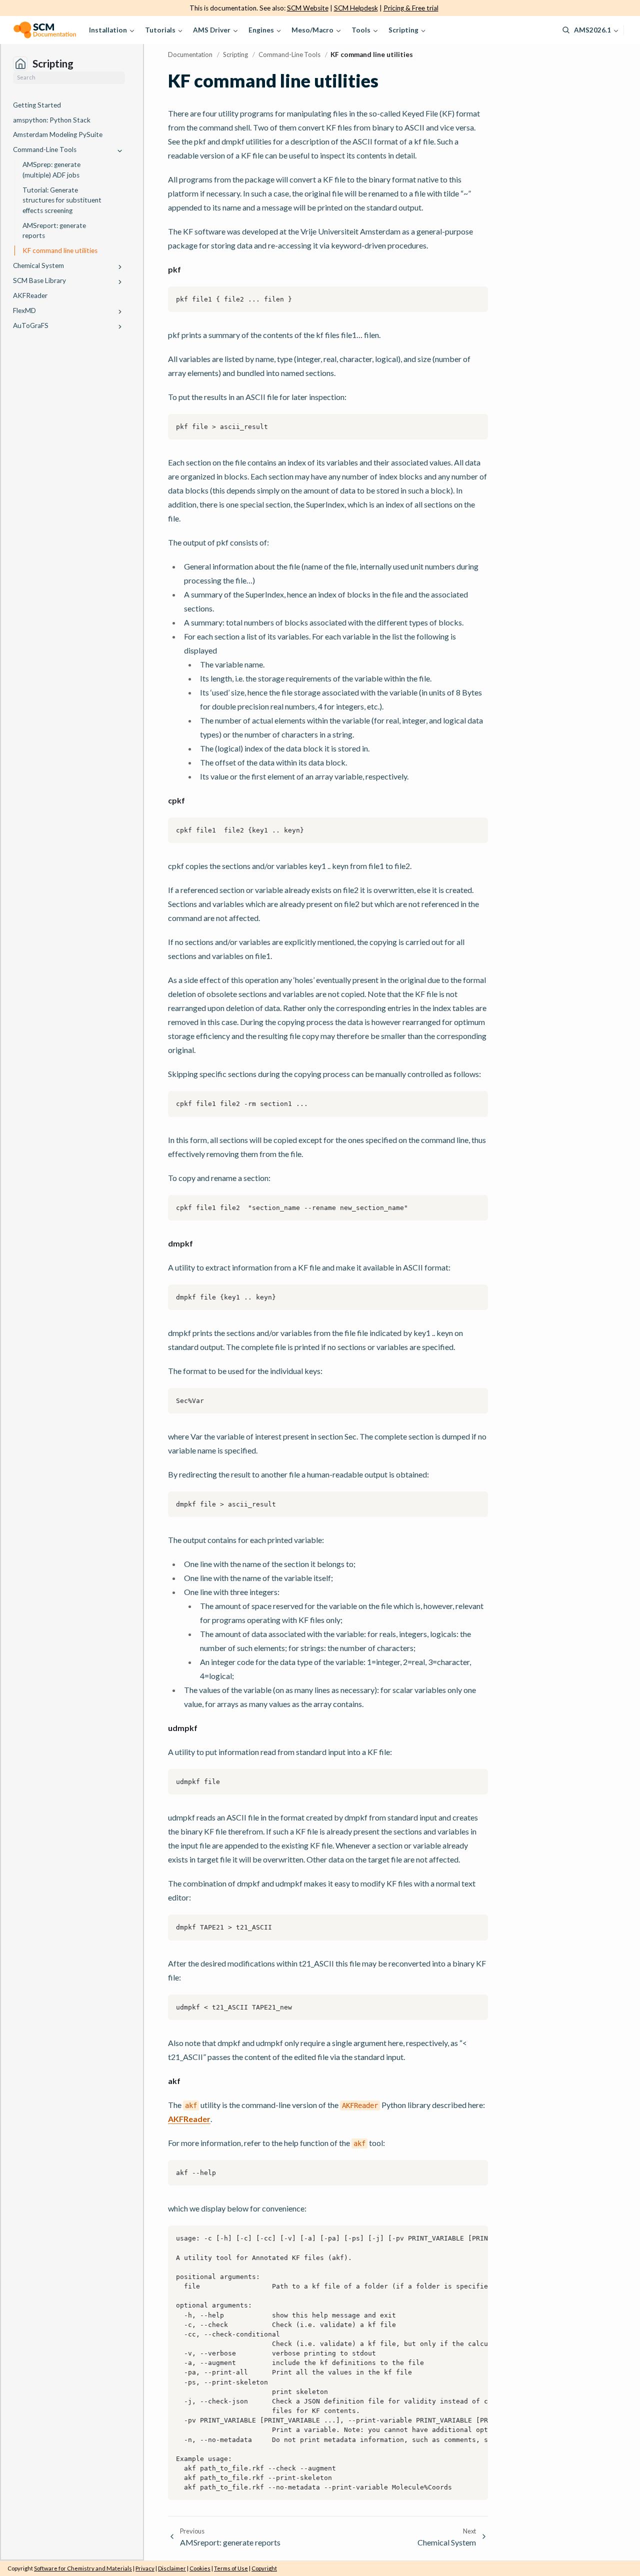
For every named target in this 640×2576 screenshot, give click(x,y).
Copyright (264, 2568)
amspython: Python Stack (52, 120)
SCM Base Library (39, 280)
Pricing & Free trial (411, 8)
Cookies (200, 2568)
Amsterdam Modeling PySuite (58, 134)
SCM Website (308, 8)
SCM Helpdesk (356, 8)
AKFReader (30, 295)
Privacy (145, 2568)
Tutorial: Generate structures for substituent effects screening (62, 200)
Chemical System (38, 265)
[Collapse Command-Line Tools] (120, 151)
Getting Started (37, 105)
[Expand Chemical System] (120, 267)
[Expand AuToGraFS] (120, 327)
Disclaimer (172, 2568)
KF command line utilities (60, 250)
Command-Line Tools (45, 149)
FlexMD (24, 310)
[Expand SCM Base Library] (120, 282)
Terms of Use (231, 2568)
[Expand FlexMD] (120, 312)
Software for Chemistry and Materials (83, 2568)
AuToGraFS (31, 325)
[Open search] (566, 30)
